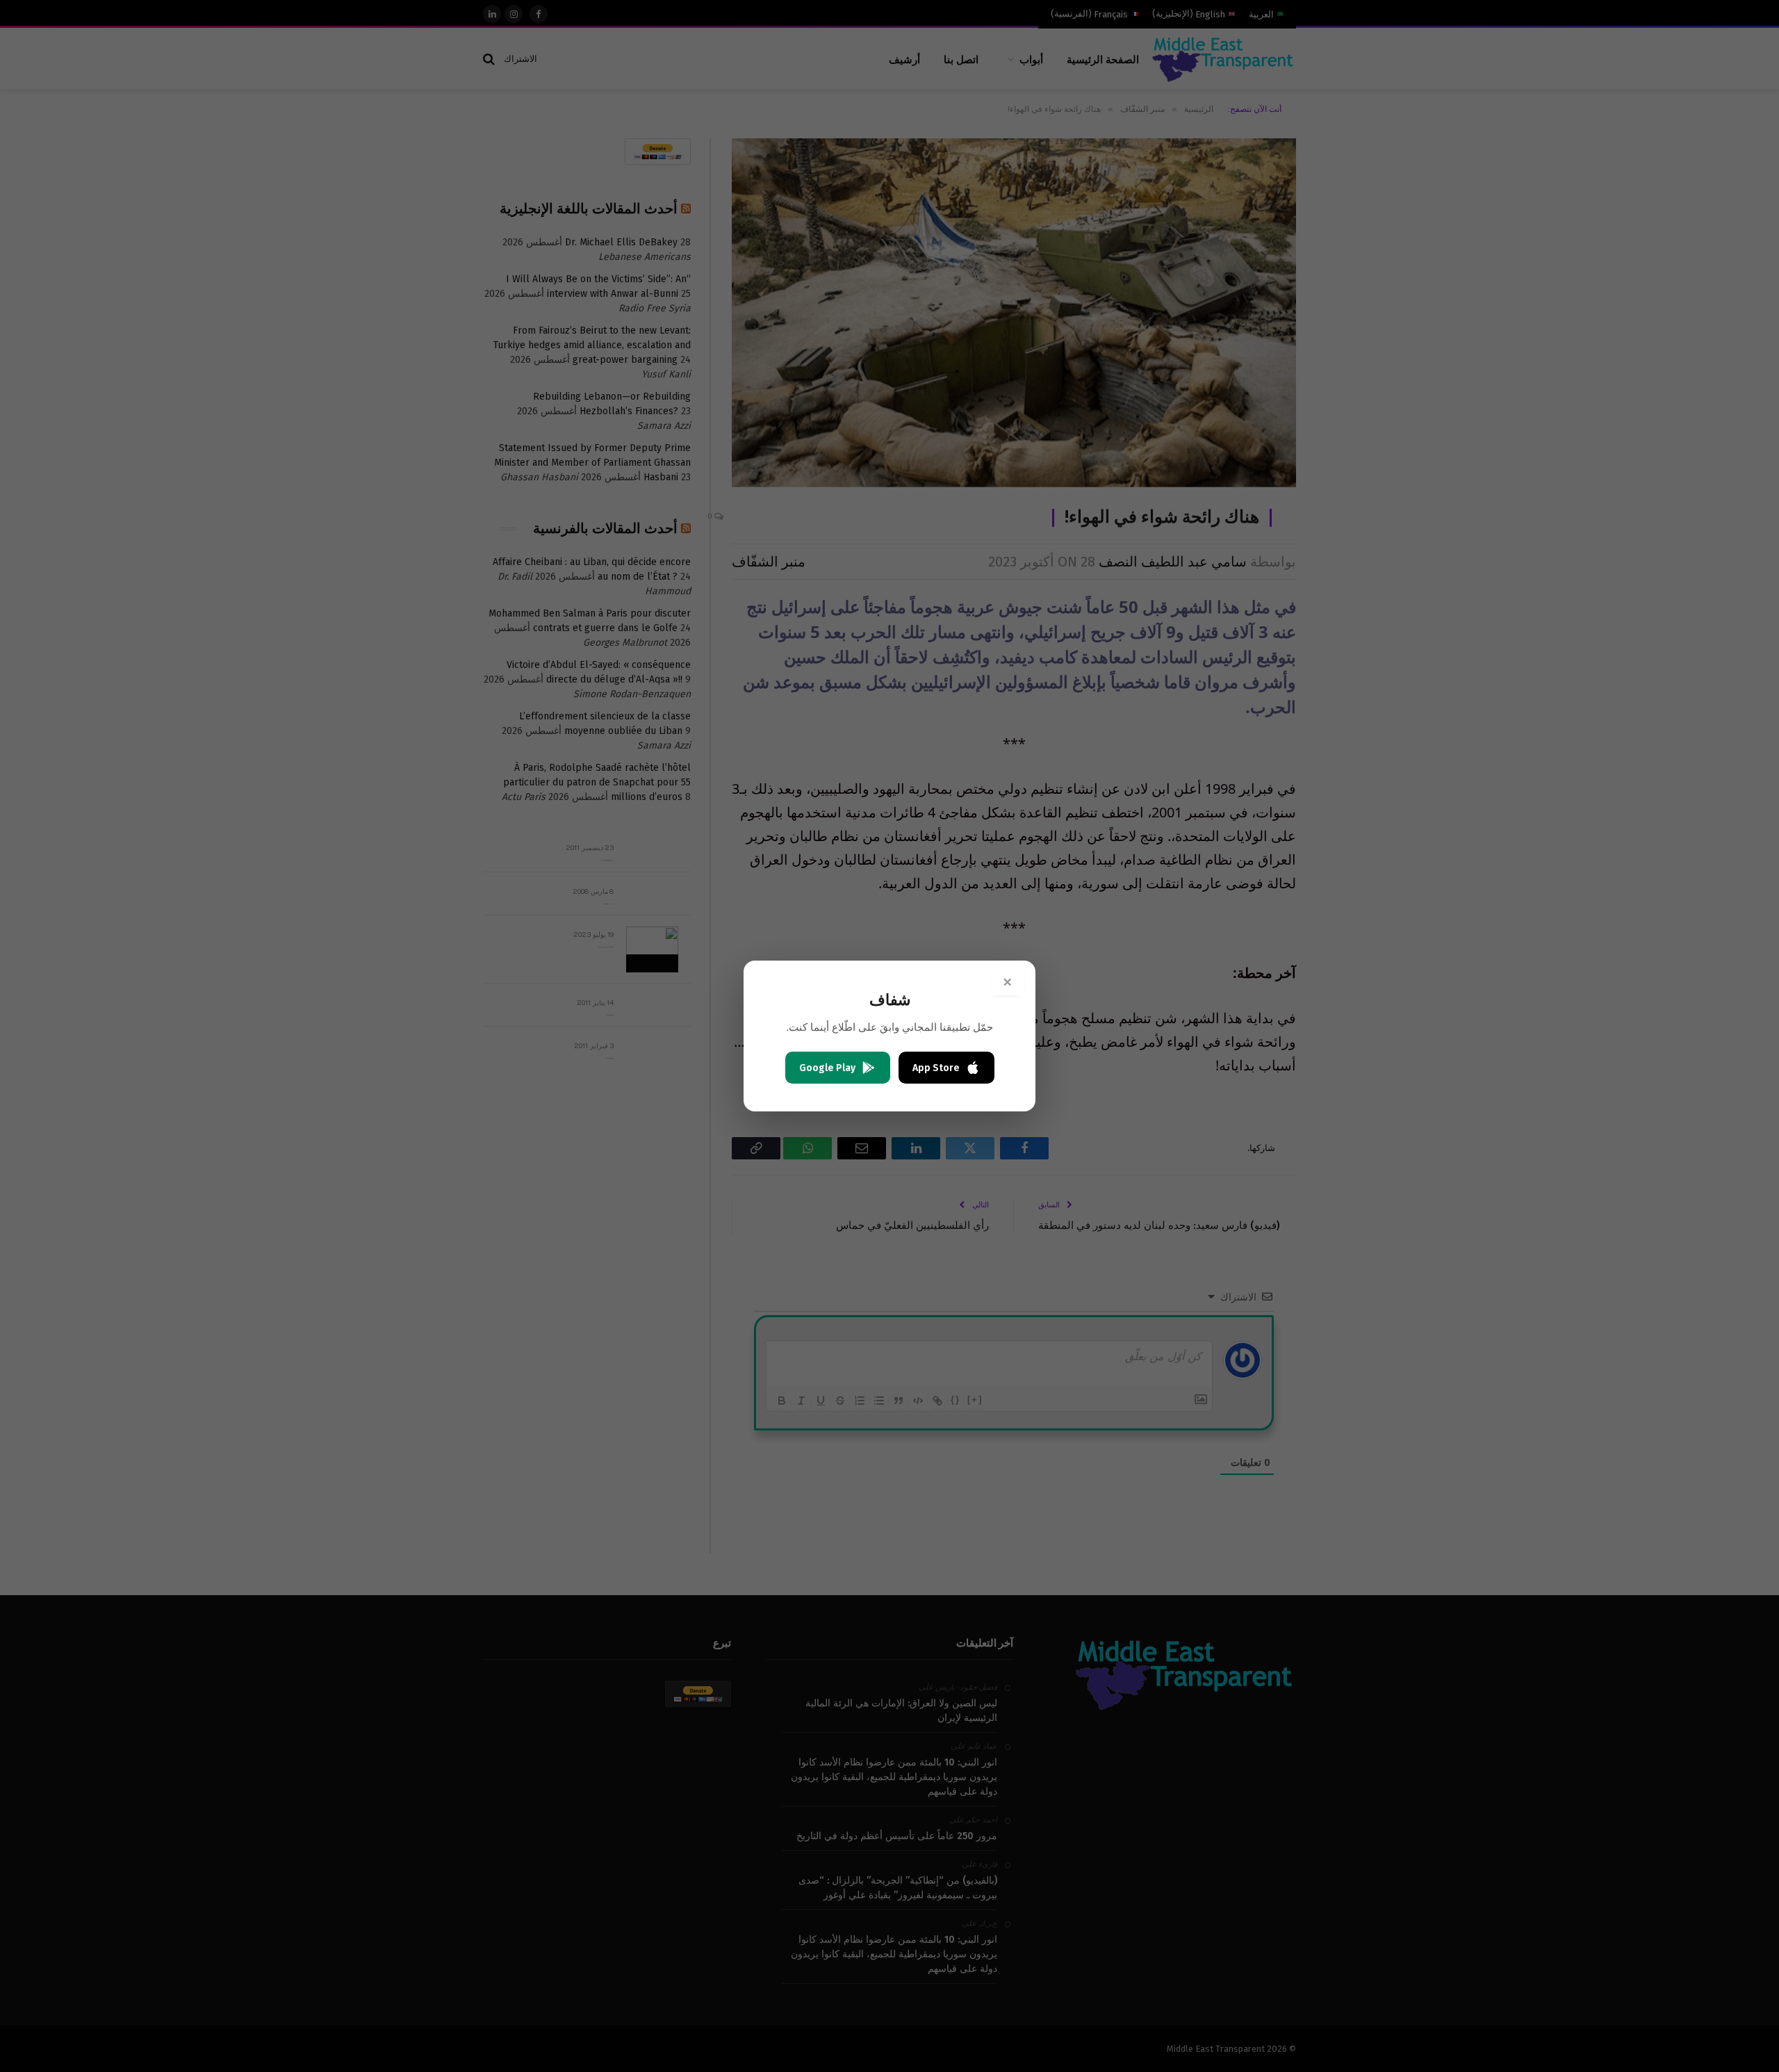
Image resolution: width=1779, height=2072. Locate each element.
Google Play (827, 1068)
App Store (936, 1068)
